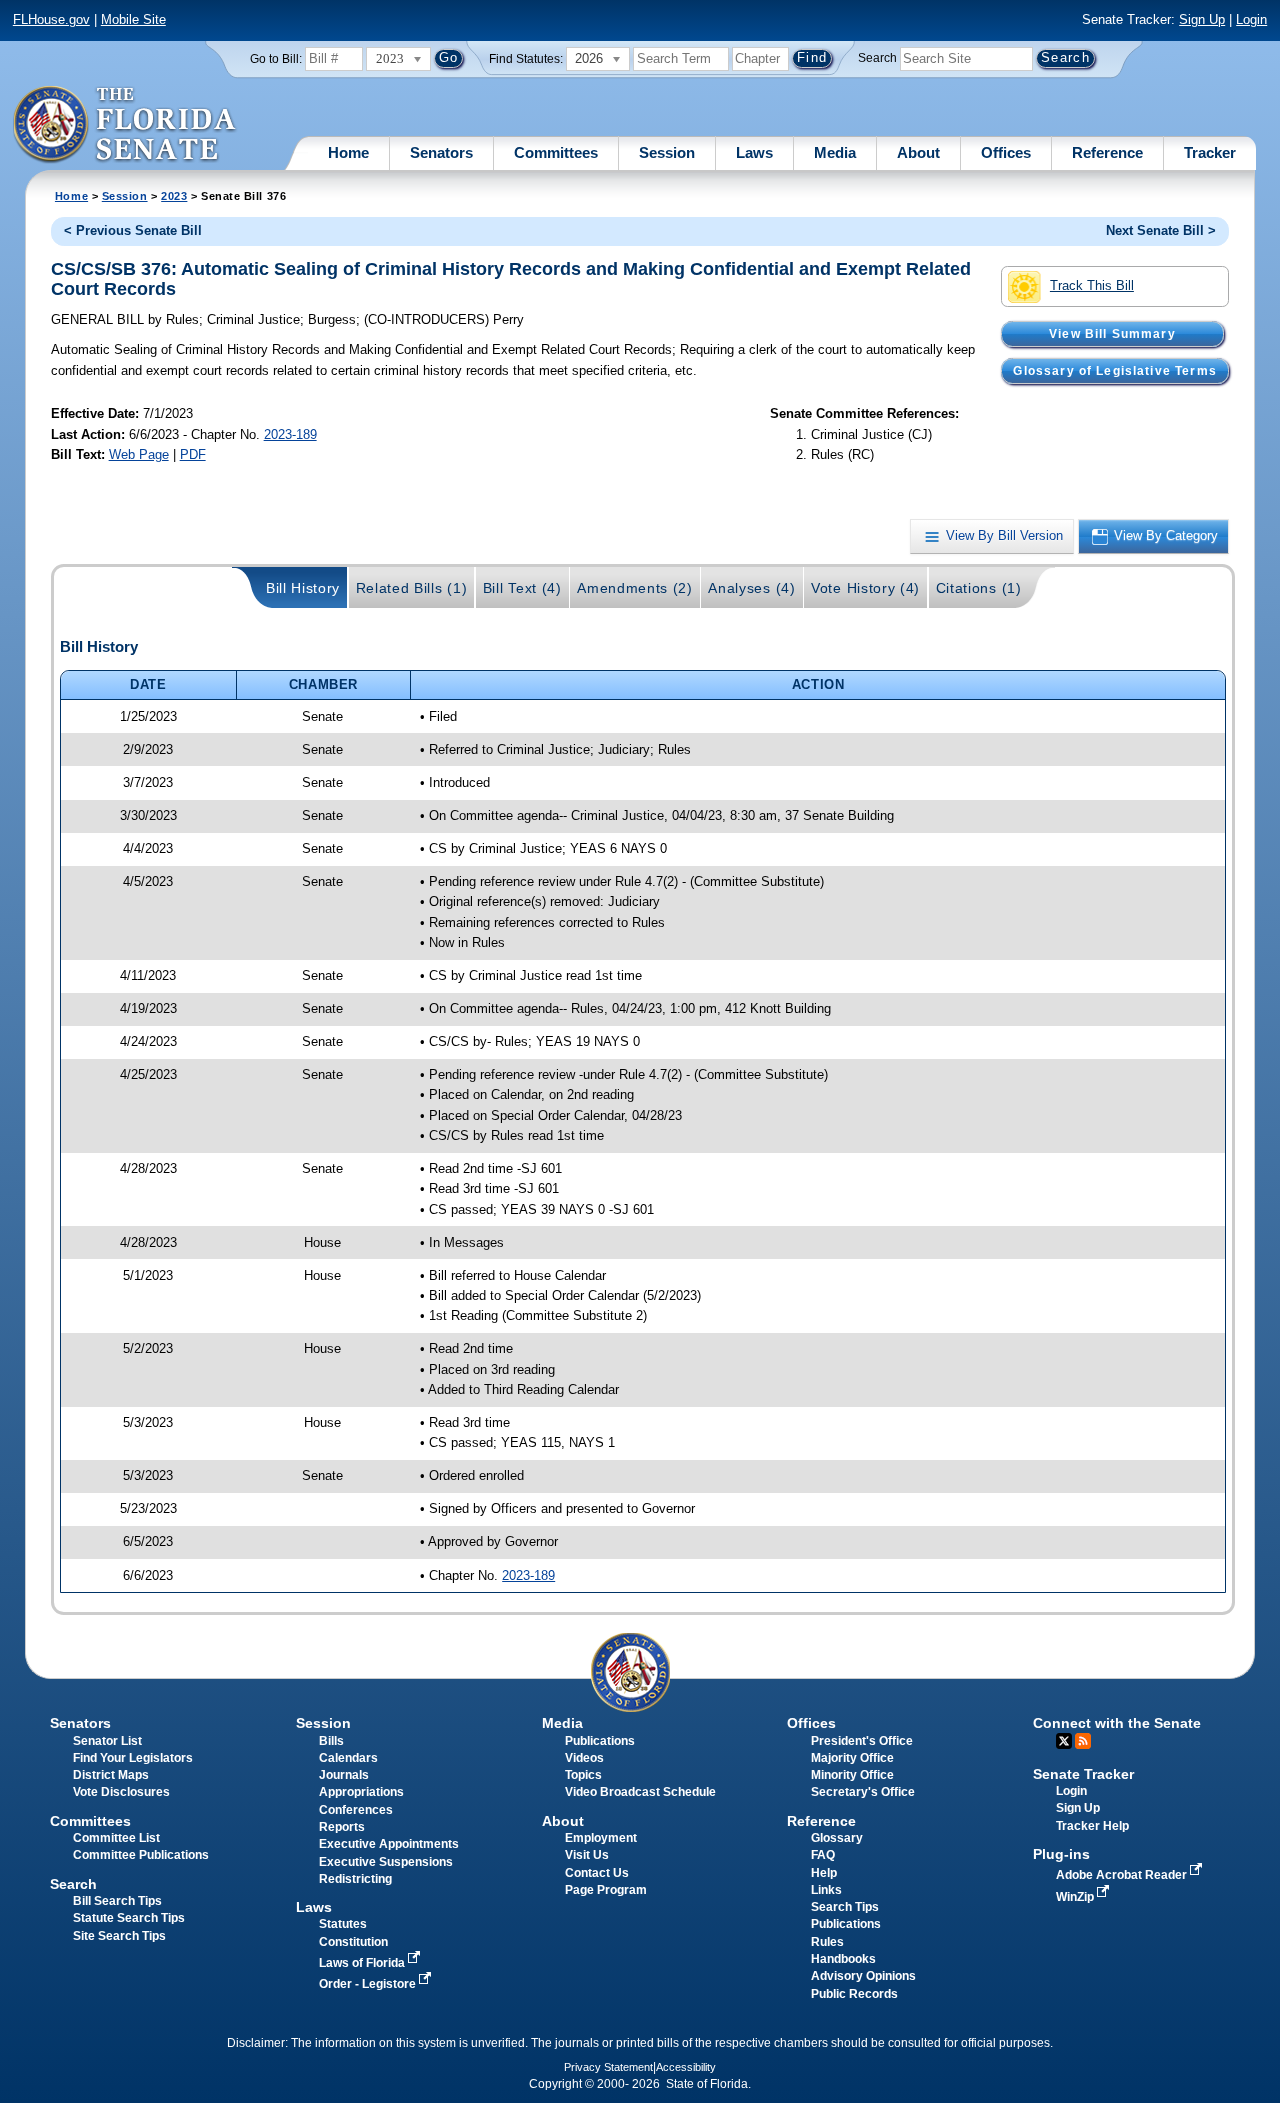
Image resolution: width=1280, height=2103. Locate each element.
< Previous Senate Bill (133, 230)
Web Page (139, 454)
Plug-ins (1061, 1854)
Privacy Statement (608, 2067)
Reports (342, 1827)
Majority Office (852, 1758)
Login (1251, 19)
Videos (584, 1758)
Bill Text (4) (522, 588)
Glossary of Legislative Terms (1114, 371)
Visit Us (587, 1855)
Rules (827, 1942)
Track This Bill (1092, 285)
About (918, 152)
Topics (583, 1775)
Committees (556, 152)
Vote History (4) (865, 588)
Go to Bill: (276, 59)
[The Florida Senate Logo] (125, 125)
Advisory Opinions (863, 1976)
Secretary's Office (863, 1792)
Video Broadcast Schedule (640, 1792)
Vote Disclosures (121, 1792)
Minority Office (852, 1775)
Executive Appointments (389, 1844)
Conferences (356, 1810)
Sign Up (1202, 19)
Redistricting (355, 1879)
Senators (441, 152)
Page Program (606, 1890)
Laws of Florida (363, 1963)
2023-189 (290, 434)
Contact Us (597, 1873)
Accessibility (686, 2067)
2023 (174, 196)
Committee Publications (141, 1855)
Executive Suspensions (386, 1862)
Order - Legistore (369, 1984)
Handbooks (843, 1959)
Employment (601, 1838)
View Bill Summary (1112, 334)
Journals (344, 1775)
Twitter (1064, 1741)
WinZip (1076, 1897)
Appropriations (361, 1792)
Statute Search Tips (129, 1918)
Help (824, 1873)
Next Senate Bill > (1161, 230)
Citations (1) (979, 588)
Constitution (353, 1942)
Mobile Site (133, 19)
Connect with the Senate (1117, 1723)
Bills (331, 1741)
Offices (1006, 152)
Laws (754, 152)
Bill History (303, 588)
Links (826, 1890)
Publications (600, 1741)
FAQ (823, 1855)
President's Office (862, 1741)
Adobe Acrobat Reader (1123, 1875)
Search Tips (845, 1907)
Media (835, 152)
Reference (1107, 152)
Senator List (107, 1741)
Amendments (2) (635, 588)
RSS (1083, 1741)
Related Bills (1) (412, 588)
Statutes (343, 1924)
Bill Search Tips (117, 1901)
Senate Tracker (1083, 1774)
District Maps (111, 1775)
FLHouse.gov (51, 19)
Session (667, 152)
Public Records (854, 1994)
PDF (193, 454)
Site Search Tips (119, 1936)
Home (348, 152)
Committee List (116, 1838)
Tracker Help (1092, 1826)
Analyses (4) (751, 588)
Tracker (1210, 152)
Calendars (348, 1758)
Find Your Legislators (133, 1758)
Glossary (837, 1838)
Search (877, 58)
